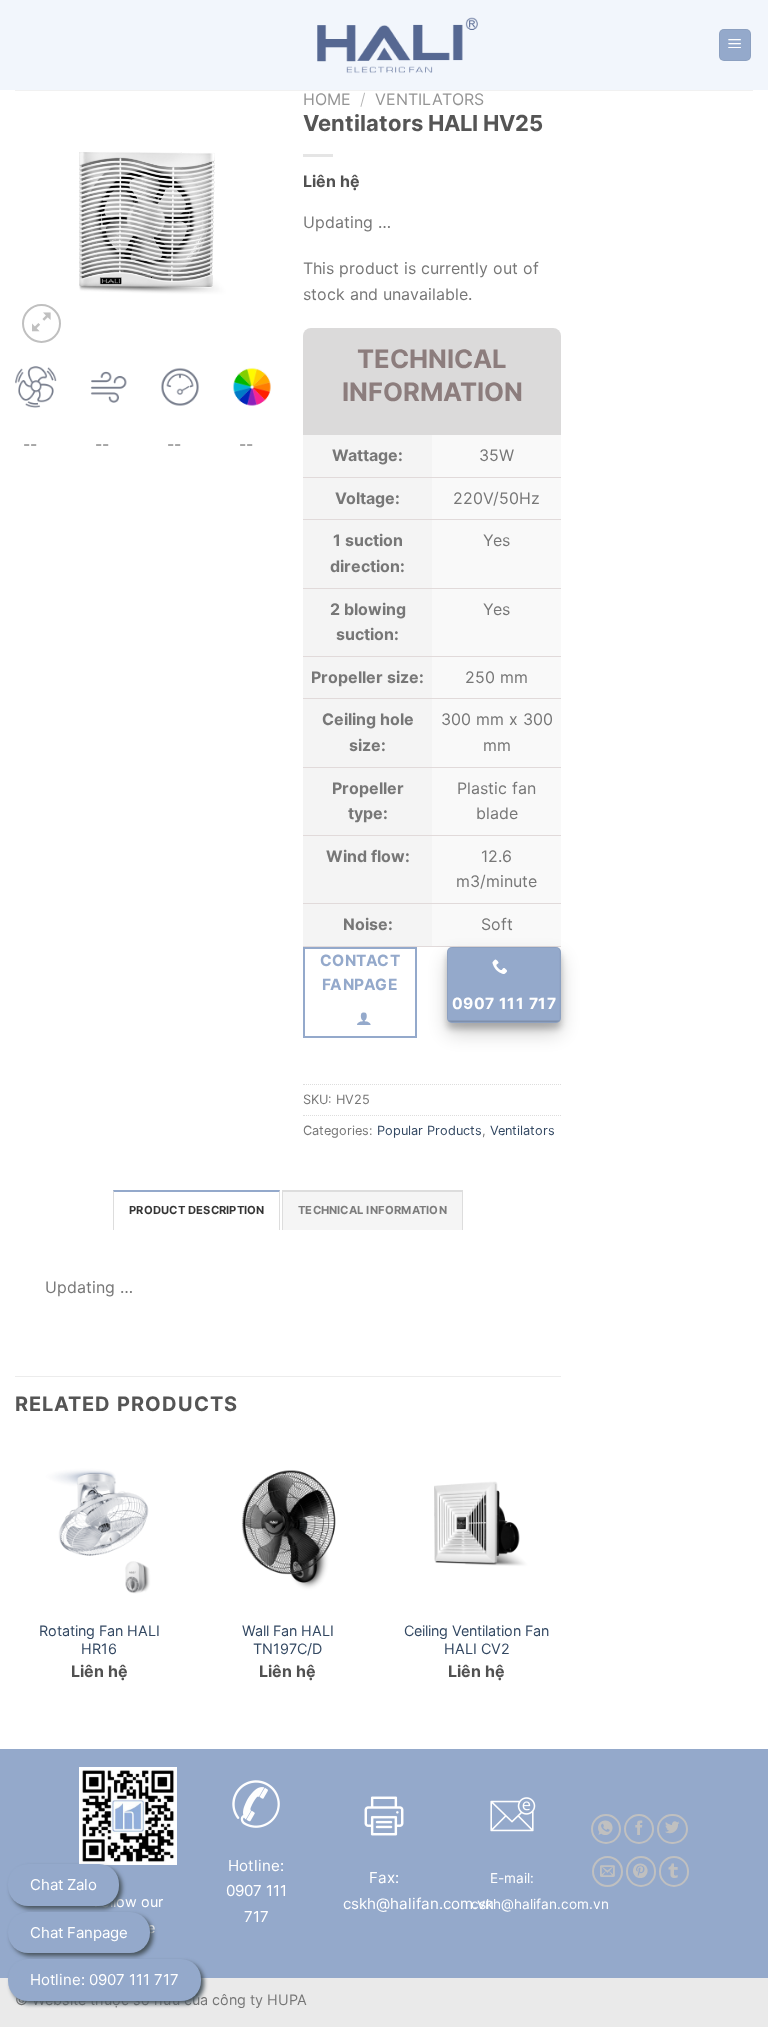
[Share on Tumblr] (674, 1871)
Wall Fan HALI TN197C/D (288, 1640)
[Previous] (16, 1578)
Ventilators (429, 99)
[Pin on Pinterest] (641, 1871)
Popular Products (429, 1130)
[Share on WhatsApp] (606, 1829)
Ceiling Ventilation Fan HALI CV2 (476, 1640)
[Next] (560, 1578)
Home (327, 99)
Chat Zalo (63, 1884)
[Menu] (735, 45)
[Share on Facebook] (639, 1829)
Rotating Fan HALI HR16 (99, 1640)
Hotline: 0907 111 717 (104, 1979)
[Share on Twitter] (672, 1829)
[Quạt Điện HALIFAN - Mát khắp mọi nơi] (392, 45)
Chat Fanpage (79, 1932)
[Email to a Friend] (607, 1871)
